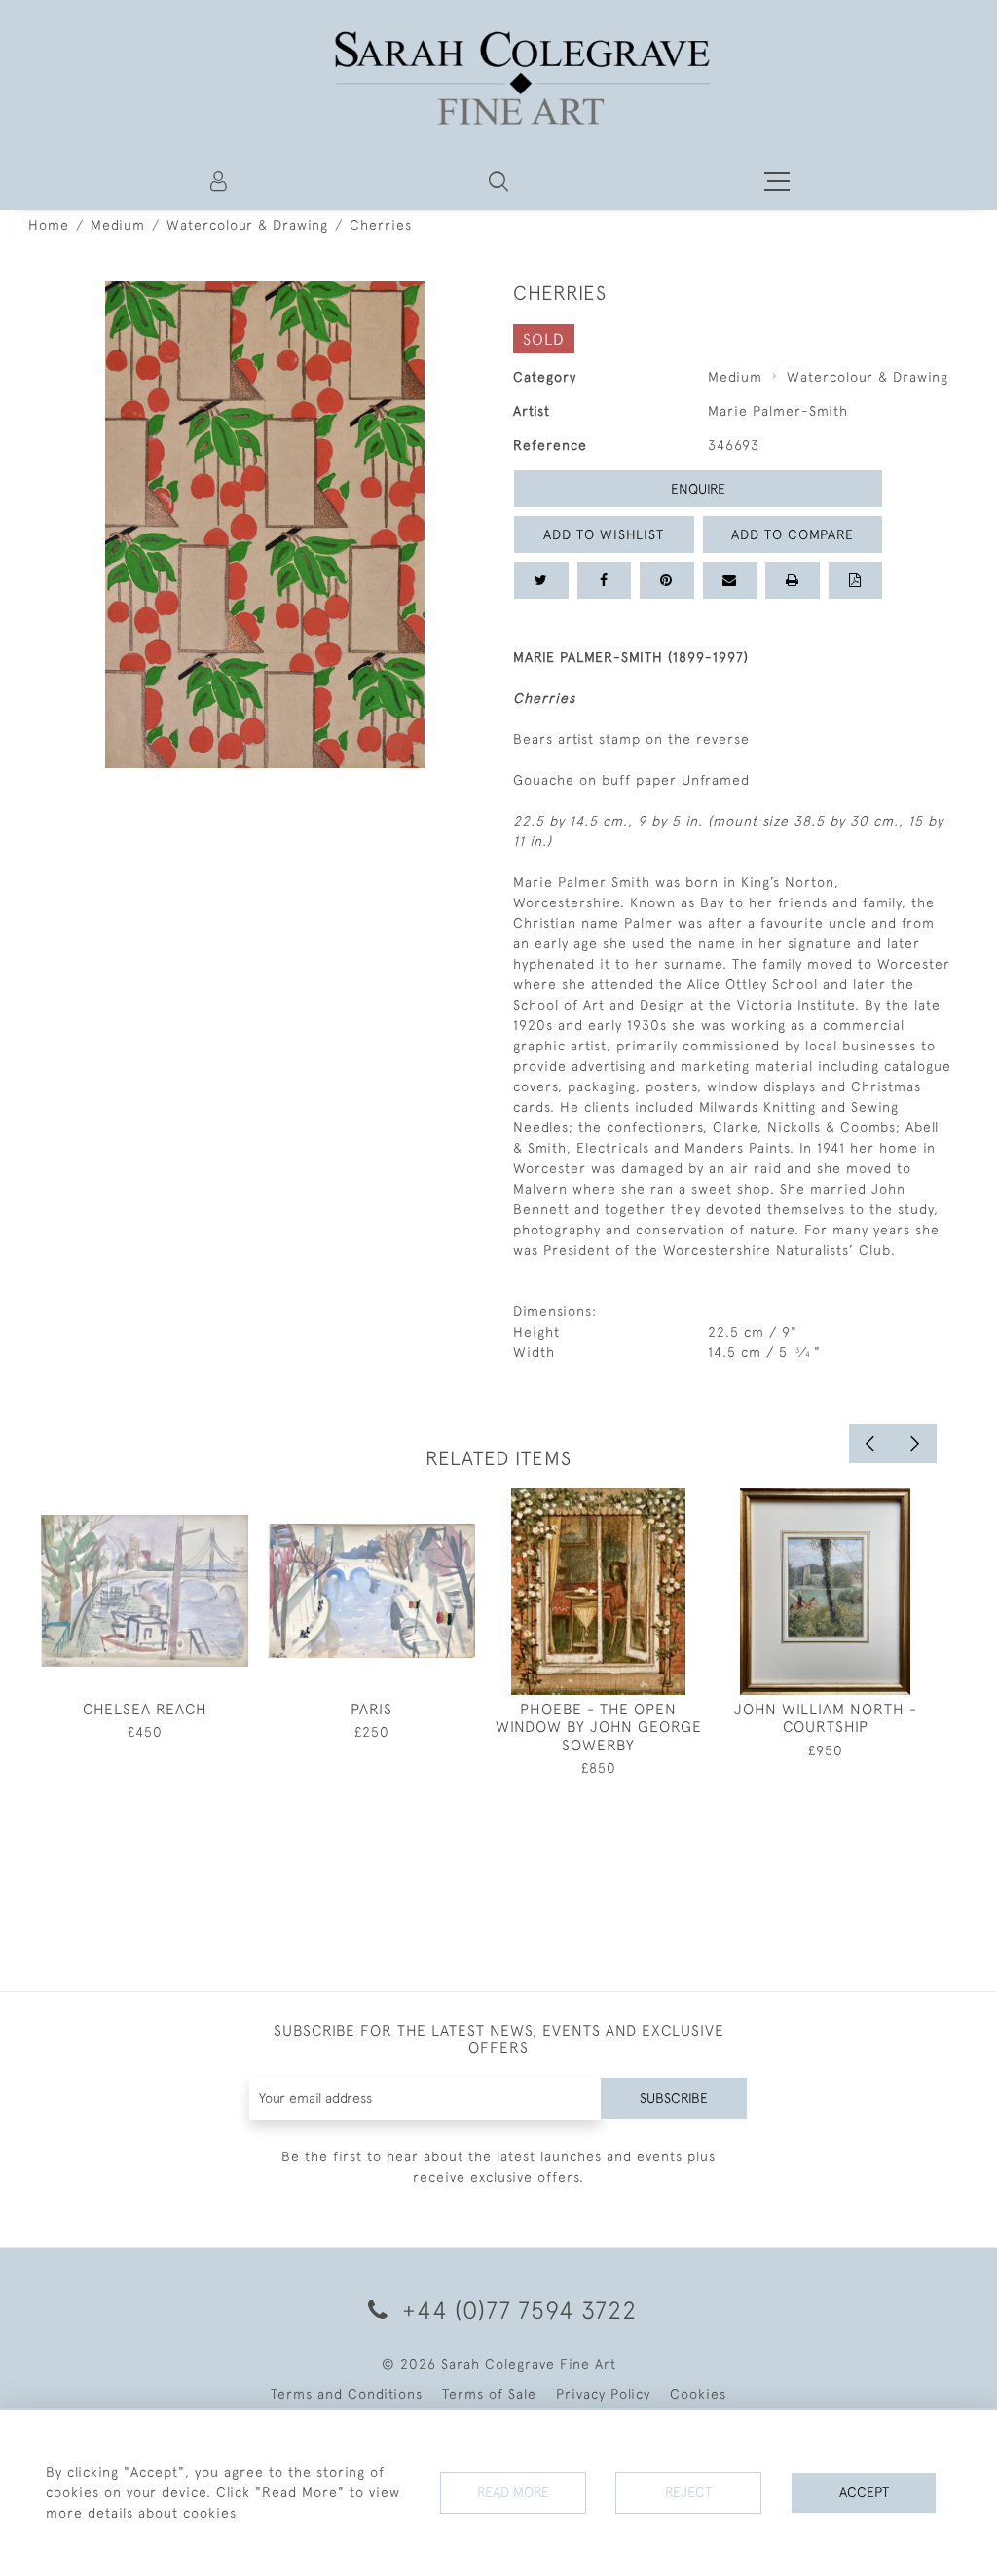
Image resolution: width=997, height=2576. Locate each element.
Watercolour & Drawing (247, 225)
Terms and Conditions (347, 2394)
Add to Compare (793, 534)
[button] (498, 181)
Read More (513, 2492)
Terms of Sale (489, 2394)
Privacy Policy (603, 2394)
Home (49, 225)
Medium (118, 225)
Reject (688, 2492)
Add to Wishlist (604, 534)
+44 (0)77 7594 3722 (516, 2310)
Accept (864, 2492)
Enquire (698, 489)
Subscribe (674, 2098)
